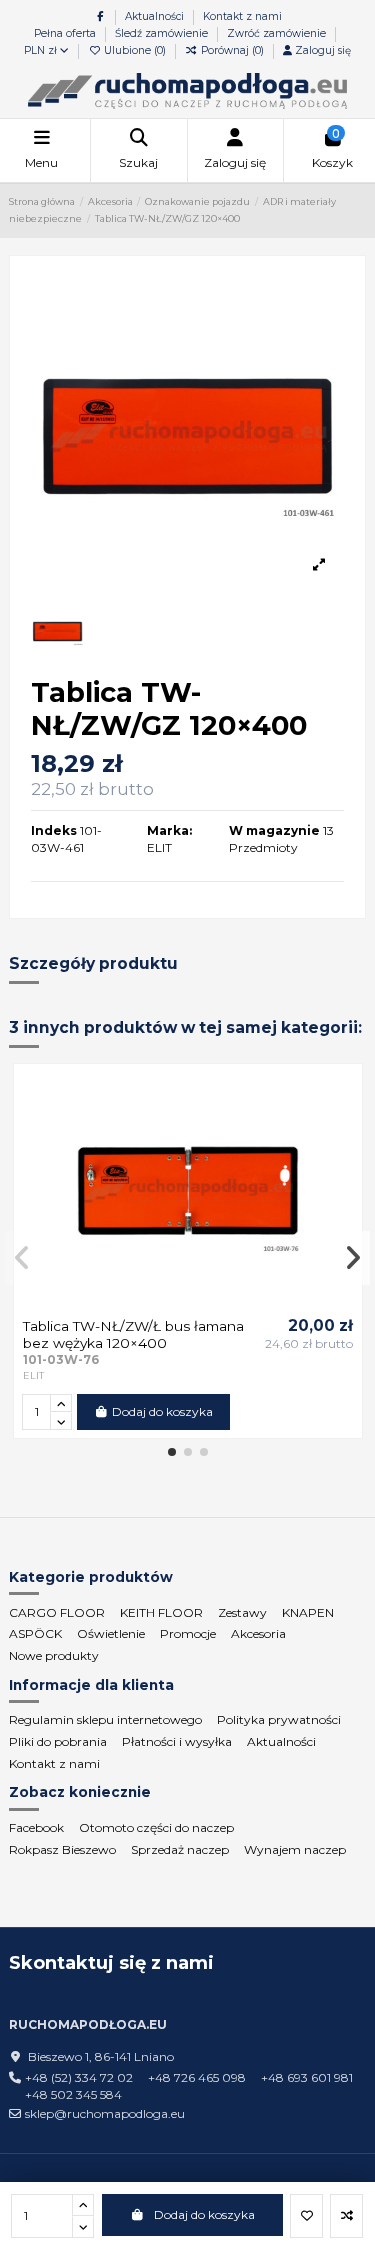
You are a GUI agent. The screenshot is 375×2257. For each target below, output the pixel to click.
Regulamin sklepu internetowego (105, 1719)
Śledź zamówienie (163, 33)
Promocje (188, 1633)
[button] (172, 1452)
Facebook (36, 1827)
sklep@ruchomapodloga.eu (105, 2113)
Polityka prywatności (279, 1719)
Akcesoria (258, 1633)
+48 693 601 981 (307, 2077)
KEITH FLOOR (161, 1612)
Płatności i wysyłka (177, 1741)
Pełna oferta (66, 33)
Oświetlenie (111, 1633)
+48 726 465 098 (197, 2077)
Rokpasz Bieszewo (62, 1849)
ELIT (159, 847)
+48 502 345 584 (73, 2094)
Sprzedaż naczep (180, 1849)
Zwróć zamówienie (276, 33)
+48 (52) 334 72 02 (79, 2077)
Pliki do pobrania (58, 1741)
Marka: (169, 830)
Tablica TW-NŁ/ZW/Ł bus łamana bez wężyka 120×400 (133, 1334)
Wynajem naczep (295, 1849)
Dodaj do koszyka (204, 2214)
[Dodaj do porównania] (346, 2216)
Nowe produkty (54, 1655)
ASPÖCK (35, 1633)
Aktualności (156, 16)
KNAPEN (308, 1612)
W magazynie (274, 830)
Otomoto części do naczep (156, 1827)
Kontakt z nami (242, 16)
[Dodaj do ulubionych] (306, 2216)
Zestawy (242, 1612)
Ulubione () (135, 50)
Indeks (54, 830)
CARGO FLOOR (57, 1612)
